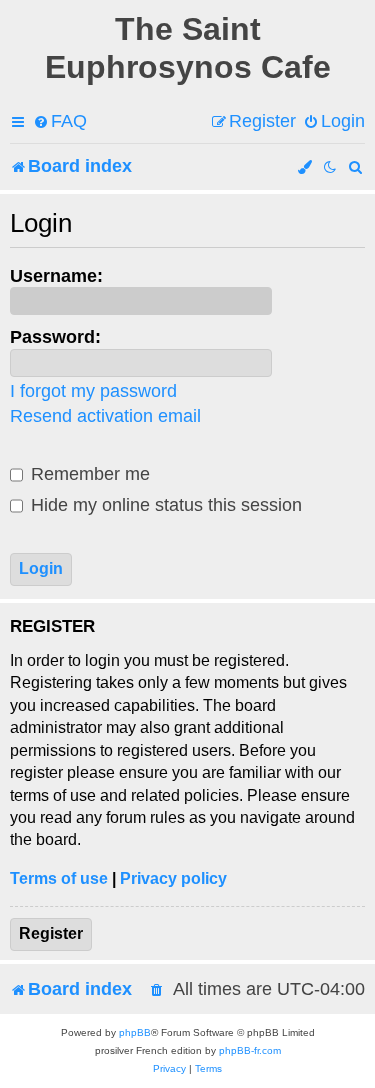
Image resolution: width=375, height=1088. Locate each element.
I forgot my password (93, 391)
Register (51, 933)
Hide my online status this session (164, 505)
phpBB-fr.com (250, 1050)
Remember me (88, 474)
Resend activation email (105, 416)
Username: (56, 276)
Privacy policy (173, 878)
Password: (55, 337)
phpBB (135, 1032)
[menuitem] (60, 121)
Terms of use (59, 878)
